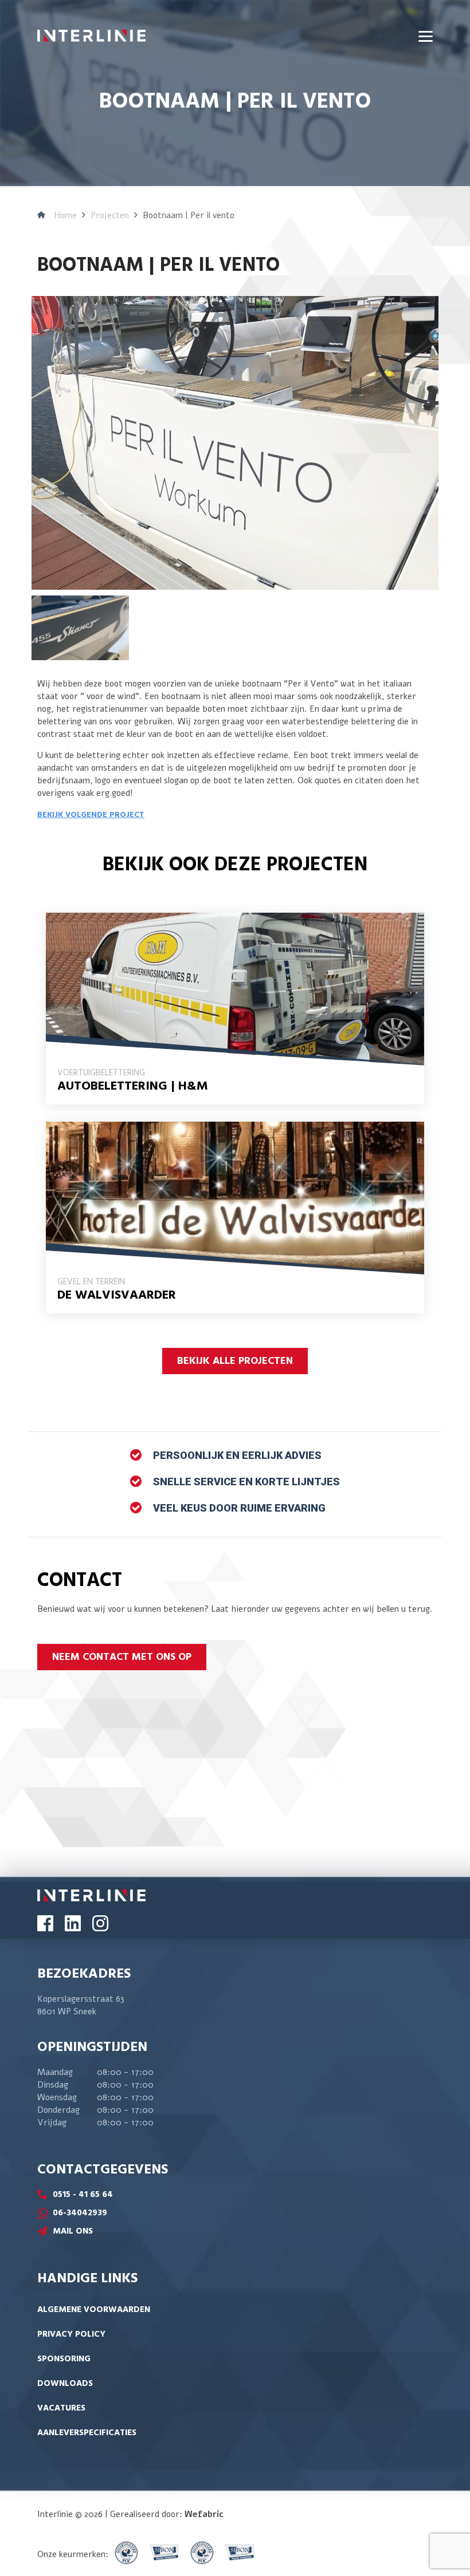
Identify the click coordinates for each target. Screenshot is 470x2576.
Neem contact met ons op (122, 1657)
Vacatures (61, 2408)
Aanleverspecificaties (87, 2433)
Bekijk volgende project (91, 815)
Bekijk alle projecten (235, 1361)
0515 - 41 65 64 (83, 2195)
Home (65, 215)
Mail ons (73, 2231)
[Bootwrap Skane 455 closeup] (80, 627)
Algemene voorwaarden (94, 2310)
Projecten (110, 215)
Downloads (65, 2384)
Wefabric (204, 2514)
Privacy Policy (71, 2334)
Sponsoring (64, 2359)
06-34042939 (80, 2213)
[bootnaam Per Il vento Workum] (235, 442)
